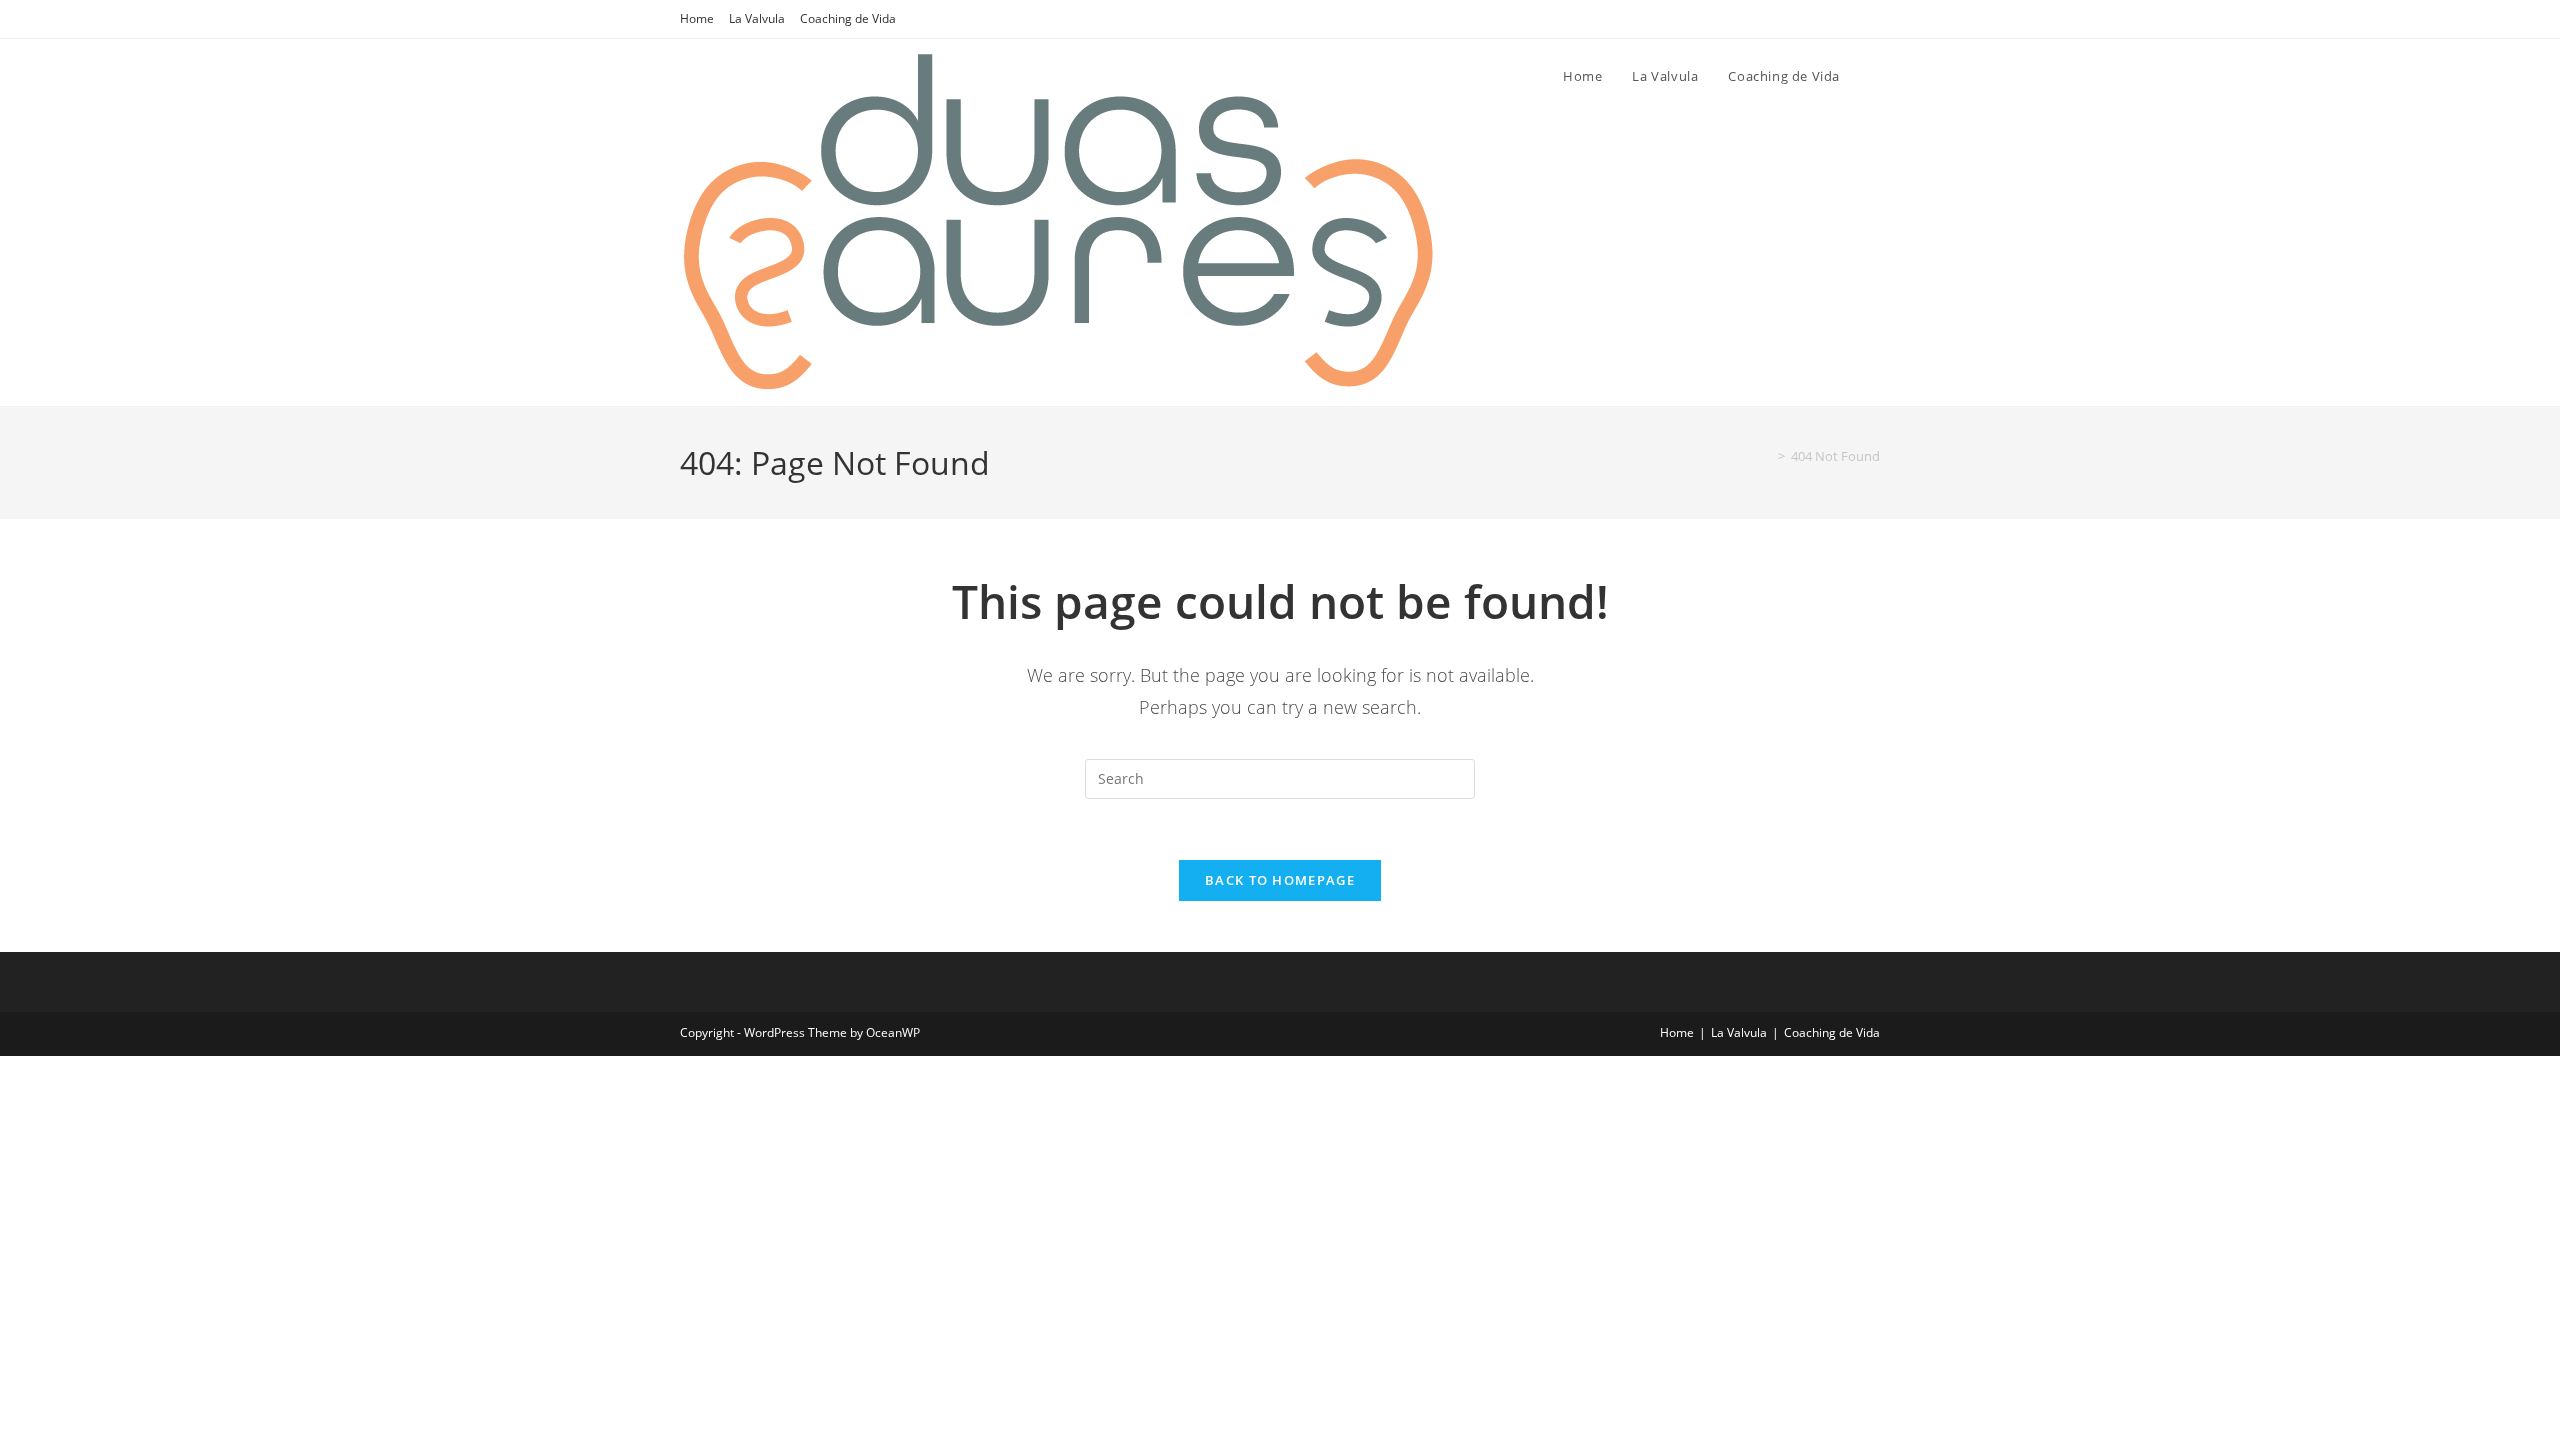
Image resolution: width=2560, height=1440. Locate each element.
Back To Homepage (1280, 880)
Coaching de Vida (848, 18)
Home (697, 18)
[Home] (1767, 456)
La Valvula (757, 18)
